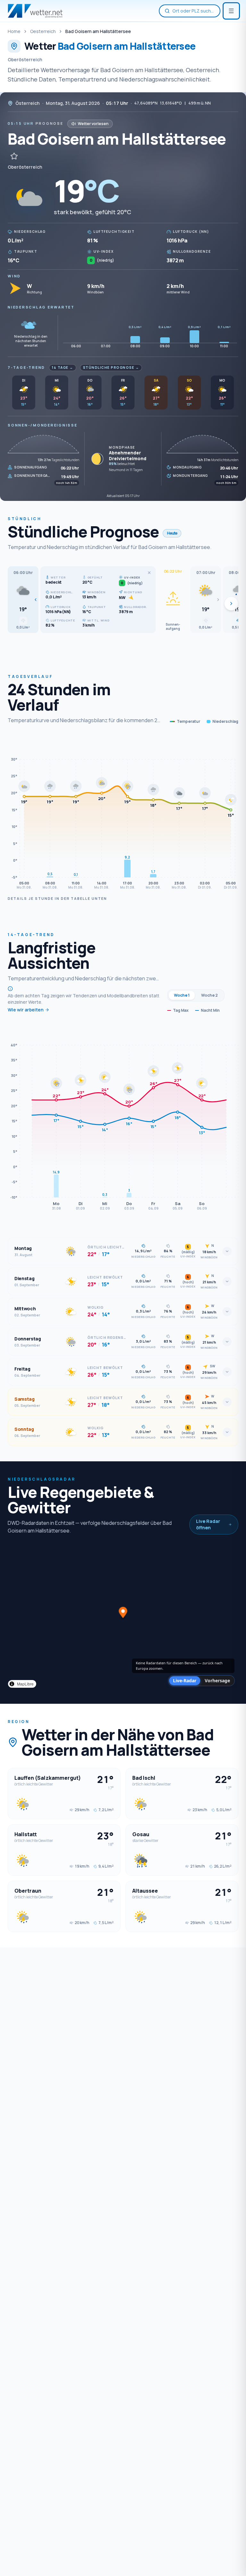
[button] (23, 600)
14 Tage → (63, 367)
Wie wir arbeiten (26, 1010)
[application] (123, 814)
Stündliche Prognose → (111, 367)
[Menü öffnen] (231, 11)
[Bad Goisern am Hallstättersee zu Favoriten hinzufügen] (14, 156)
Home (14, 31)
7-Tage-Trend (26, 367)
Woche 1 (182, 995)
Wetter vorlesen (93, 124)
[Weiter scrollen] (231, 604)
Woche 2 (209, 995)
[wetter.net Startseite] (35, 11)
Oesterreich (43, 31)
